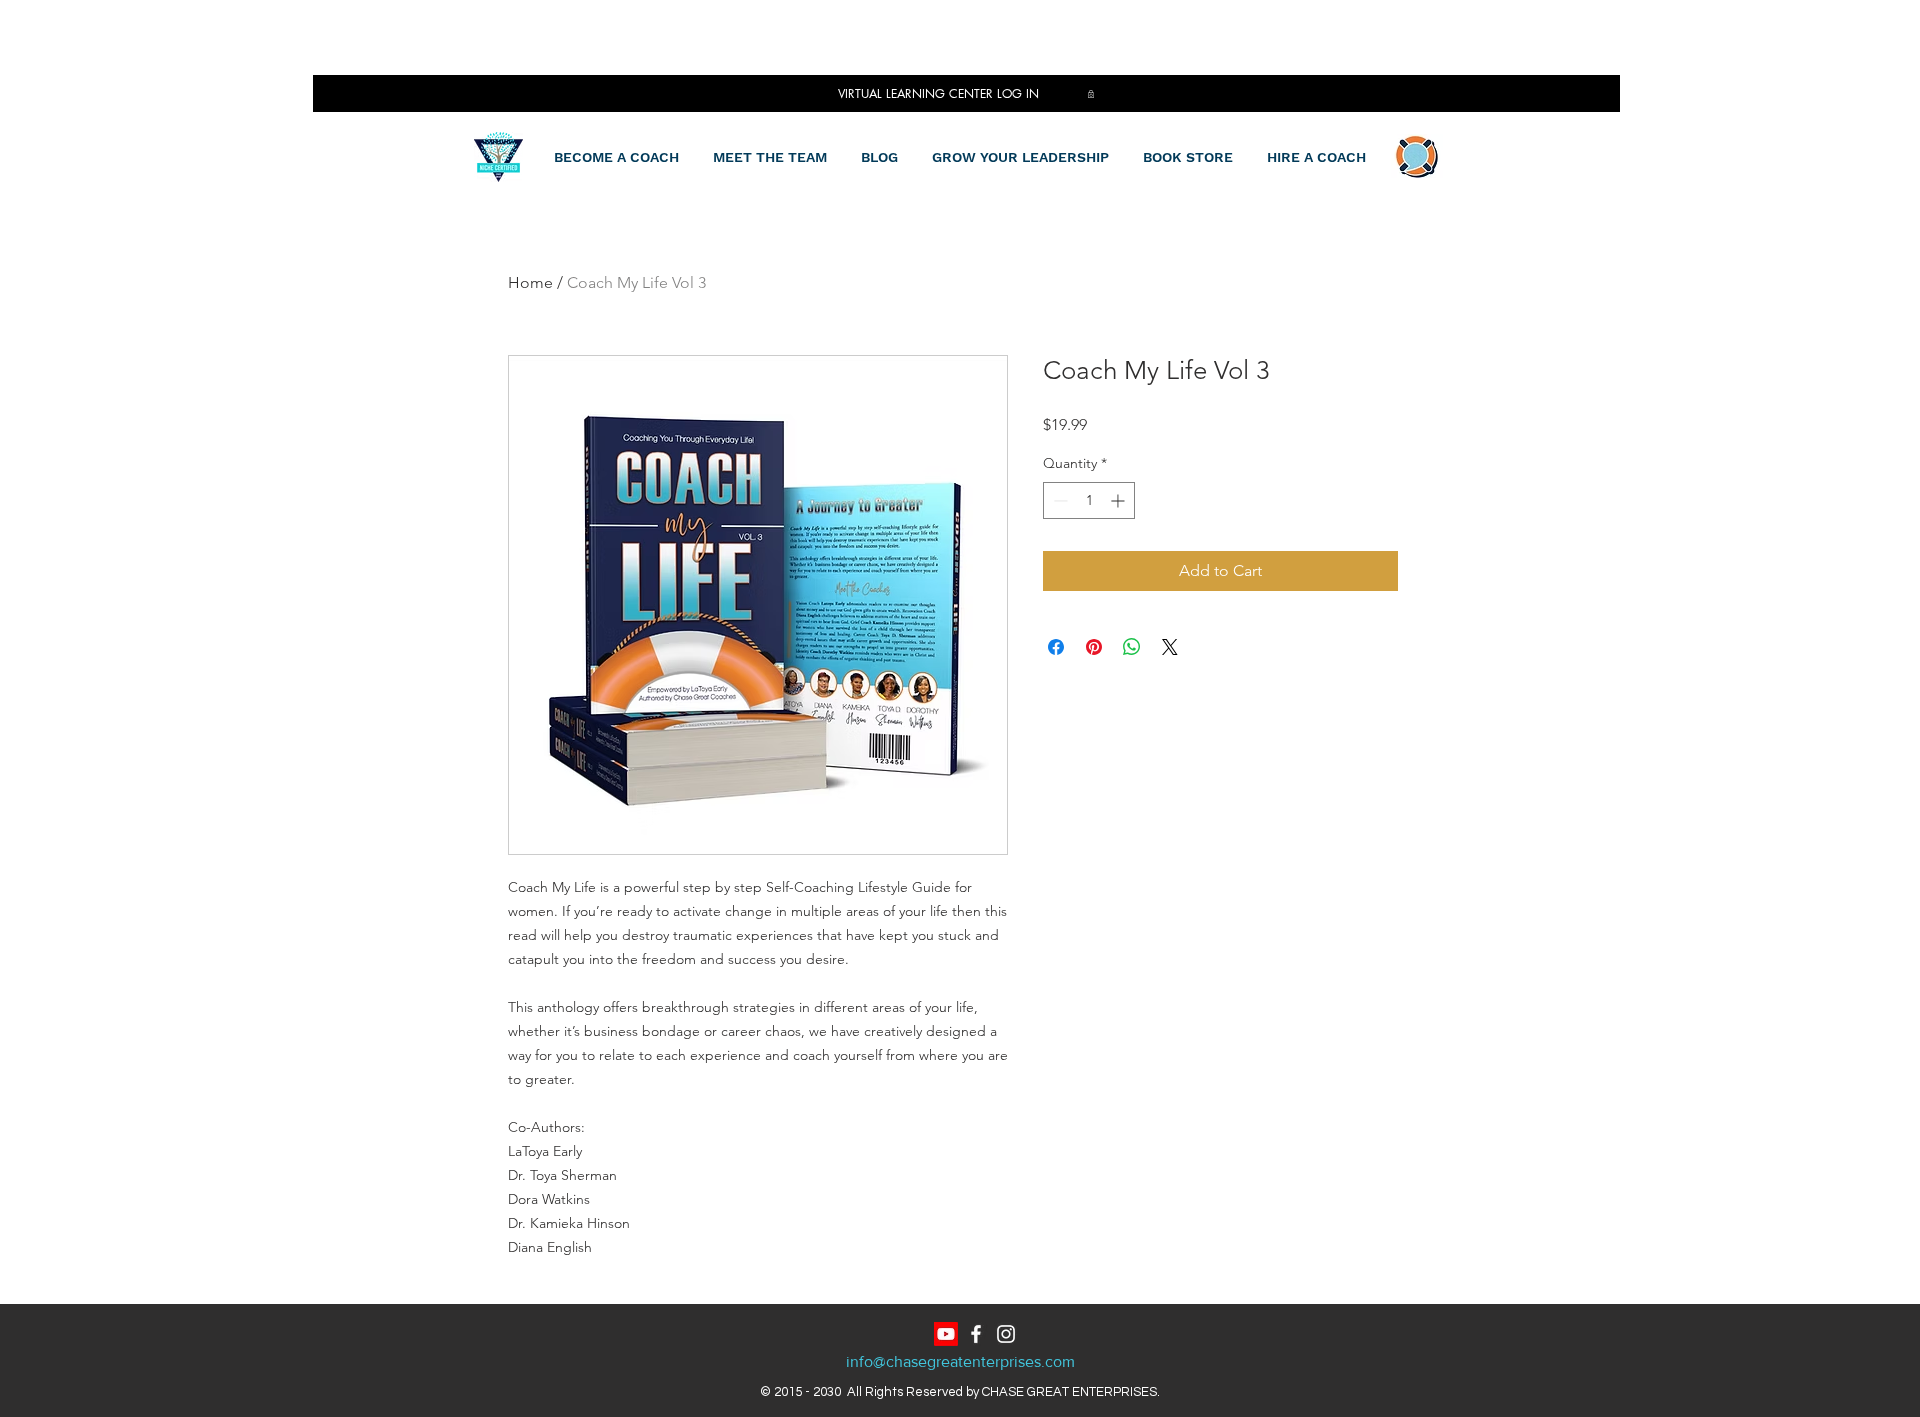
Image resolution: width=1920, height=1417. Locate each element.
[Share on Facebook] (1056, 647)
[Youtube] (946, 1334)
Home (530, 282)
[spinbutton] (1089, 500)
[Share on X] (1170, 647)
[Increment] (1119, 500)
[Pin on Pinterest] (1094, 647)
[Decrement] (1058, 500)
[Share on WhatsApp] (1132, 647)
